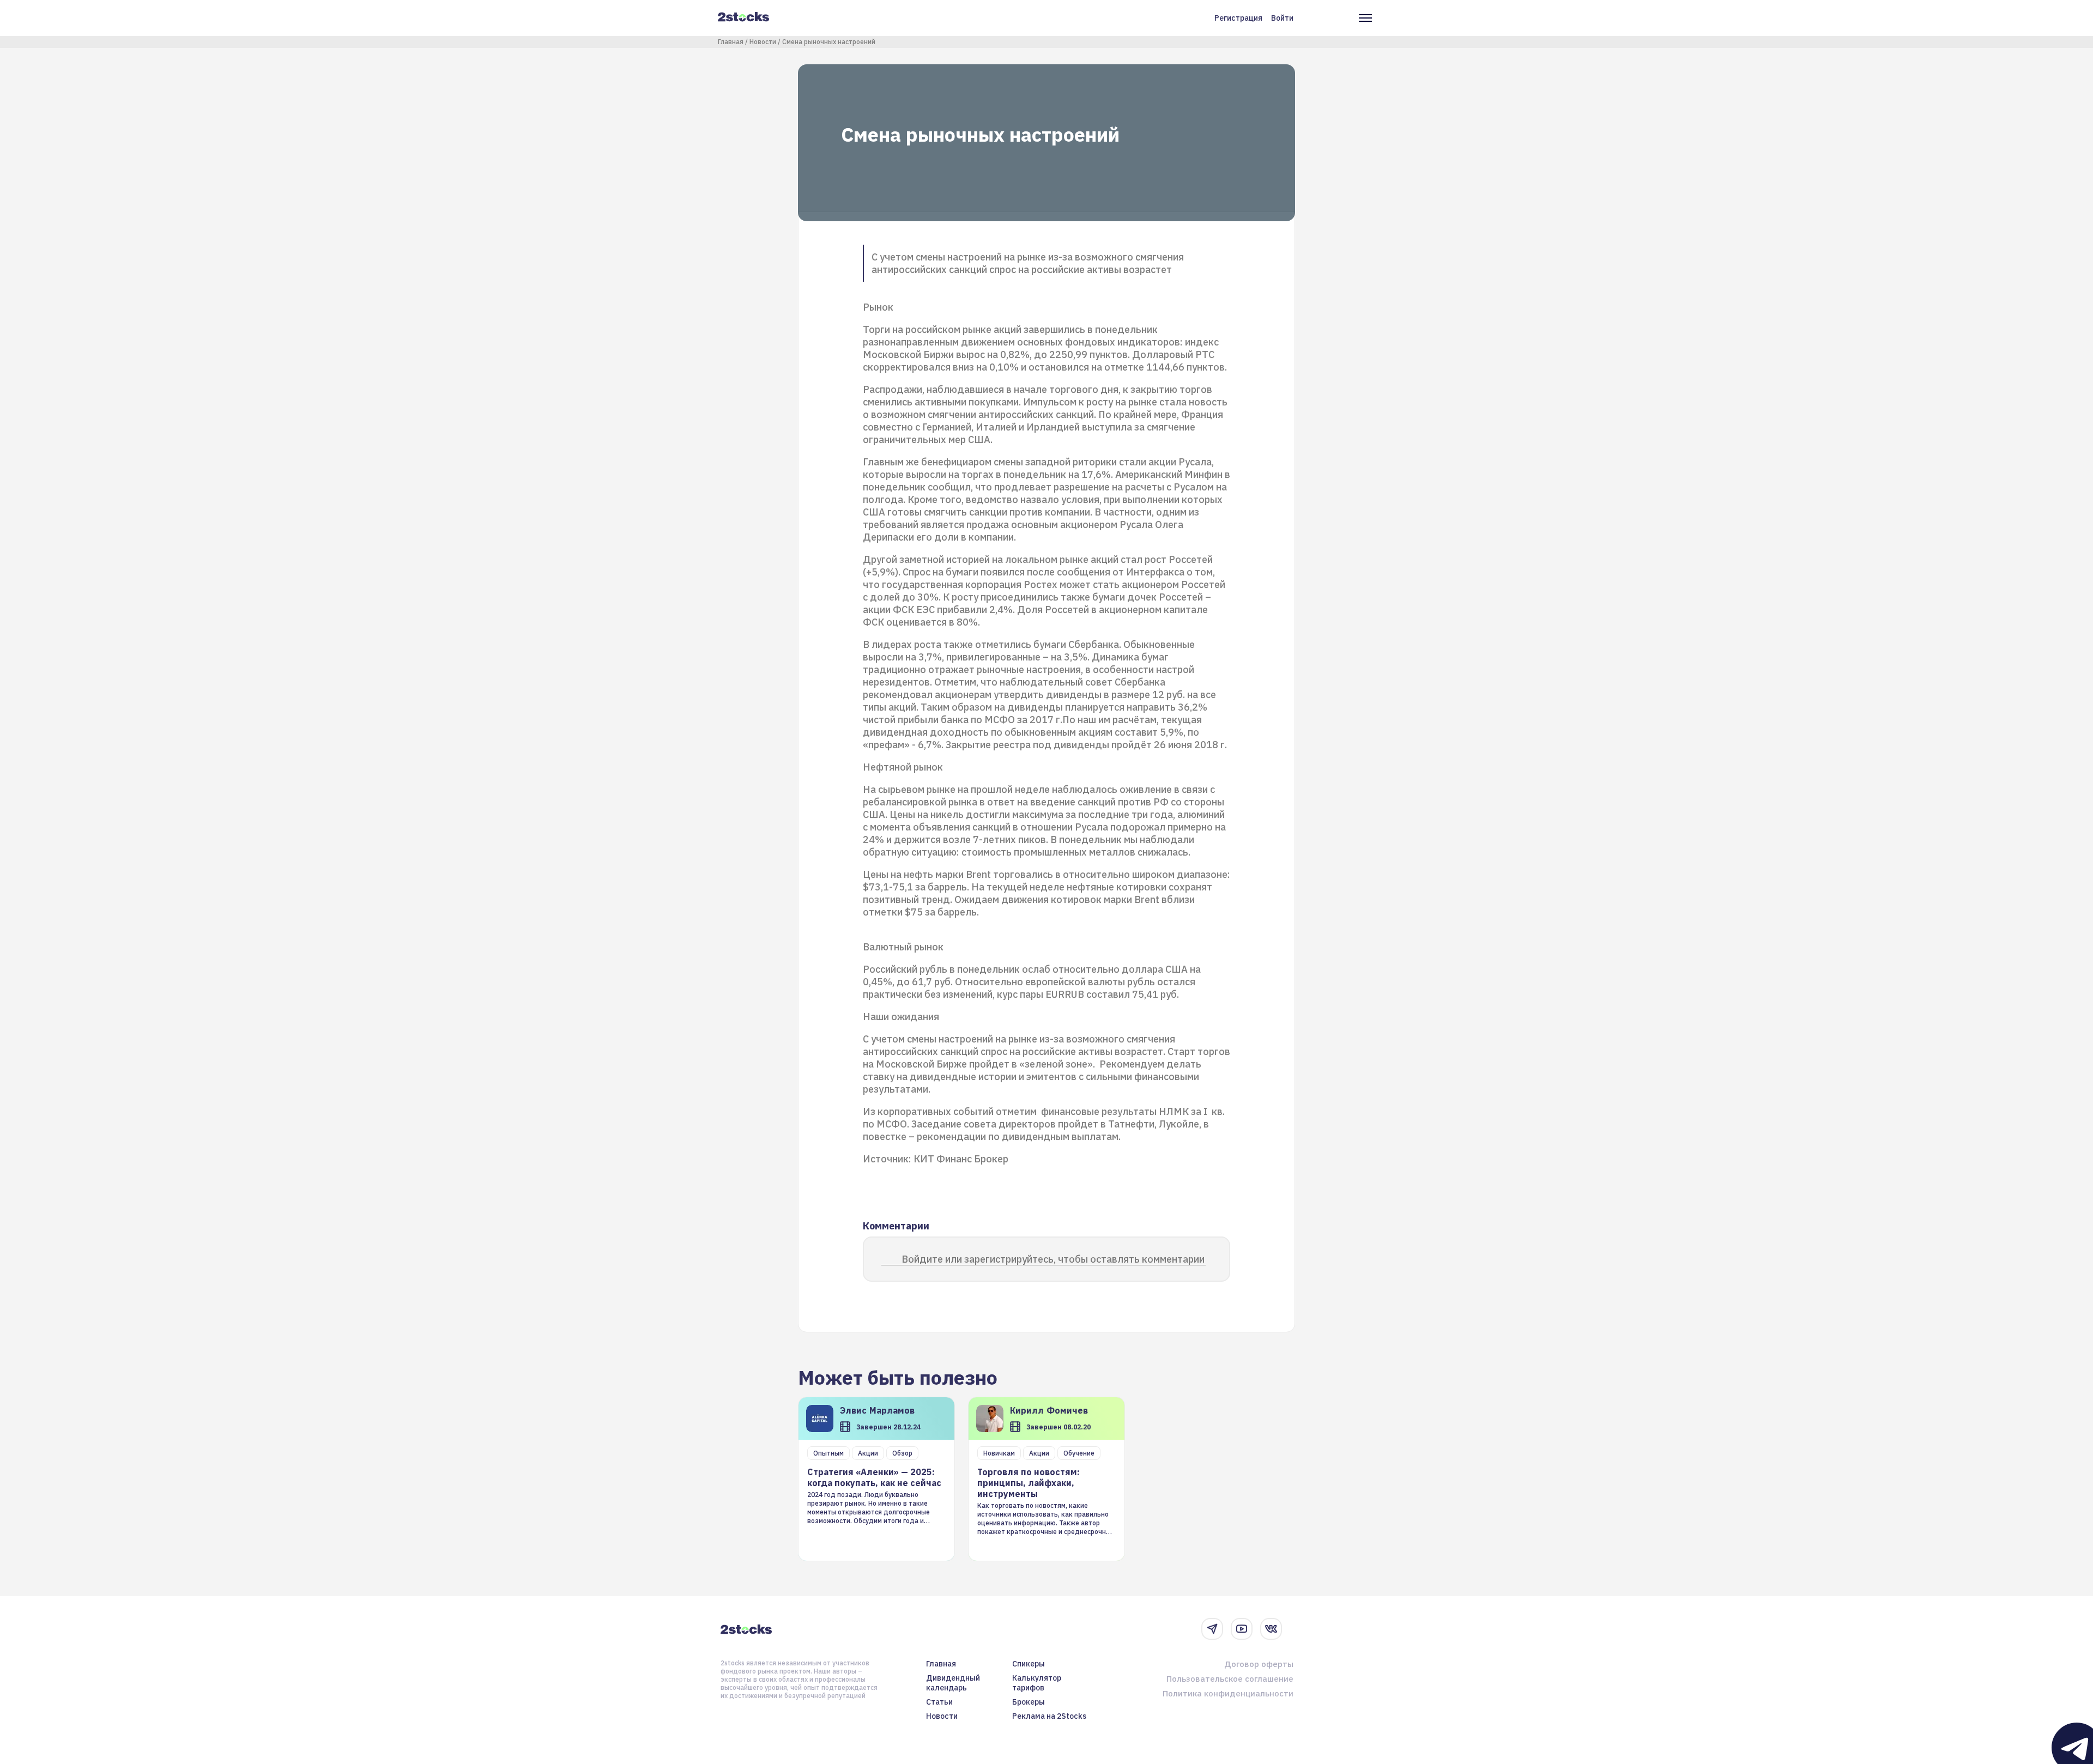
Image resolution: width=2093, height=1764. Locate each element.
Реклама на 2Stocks (1049, 1716)
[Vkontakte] (1271, 1629)
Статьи (939, 1702)
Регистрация (1238, 18)
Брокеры (1029, 1702)
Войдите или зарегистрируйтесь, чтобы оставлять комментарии (1053, 1259)
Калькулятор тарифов (1037, 1683)
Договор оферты (1259, 1664)
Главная (731, 42)
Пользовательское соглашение (1230, 1679)
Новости (763, 42)
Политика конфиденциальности (1228, 1693)
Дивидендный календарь (953, 1683)
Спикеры (1029, 1664)
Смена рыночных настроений (829, 42)
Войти (1282, 18)
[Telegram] (1212, 1629)
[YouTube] (1242, 1629)
